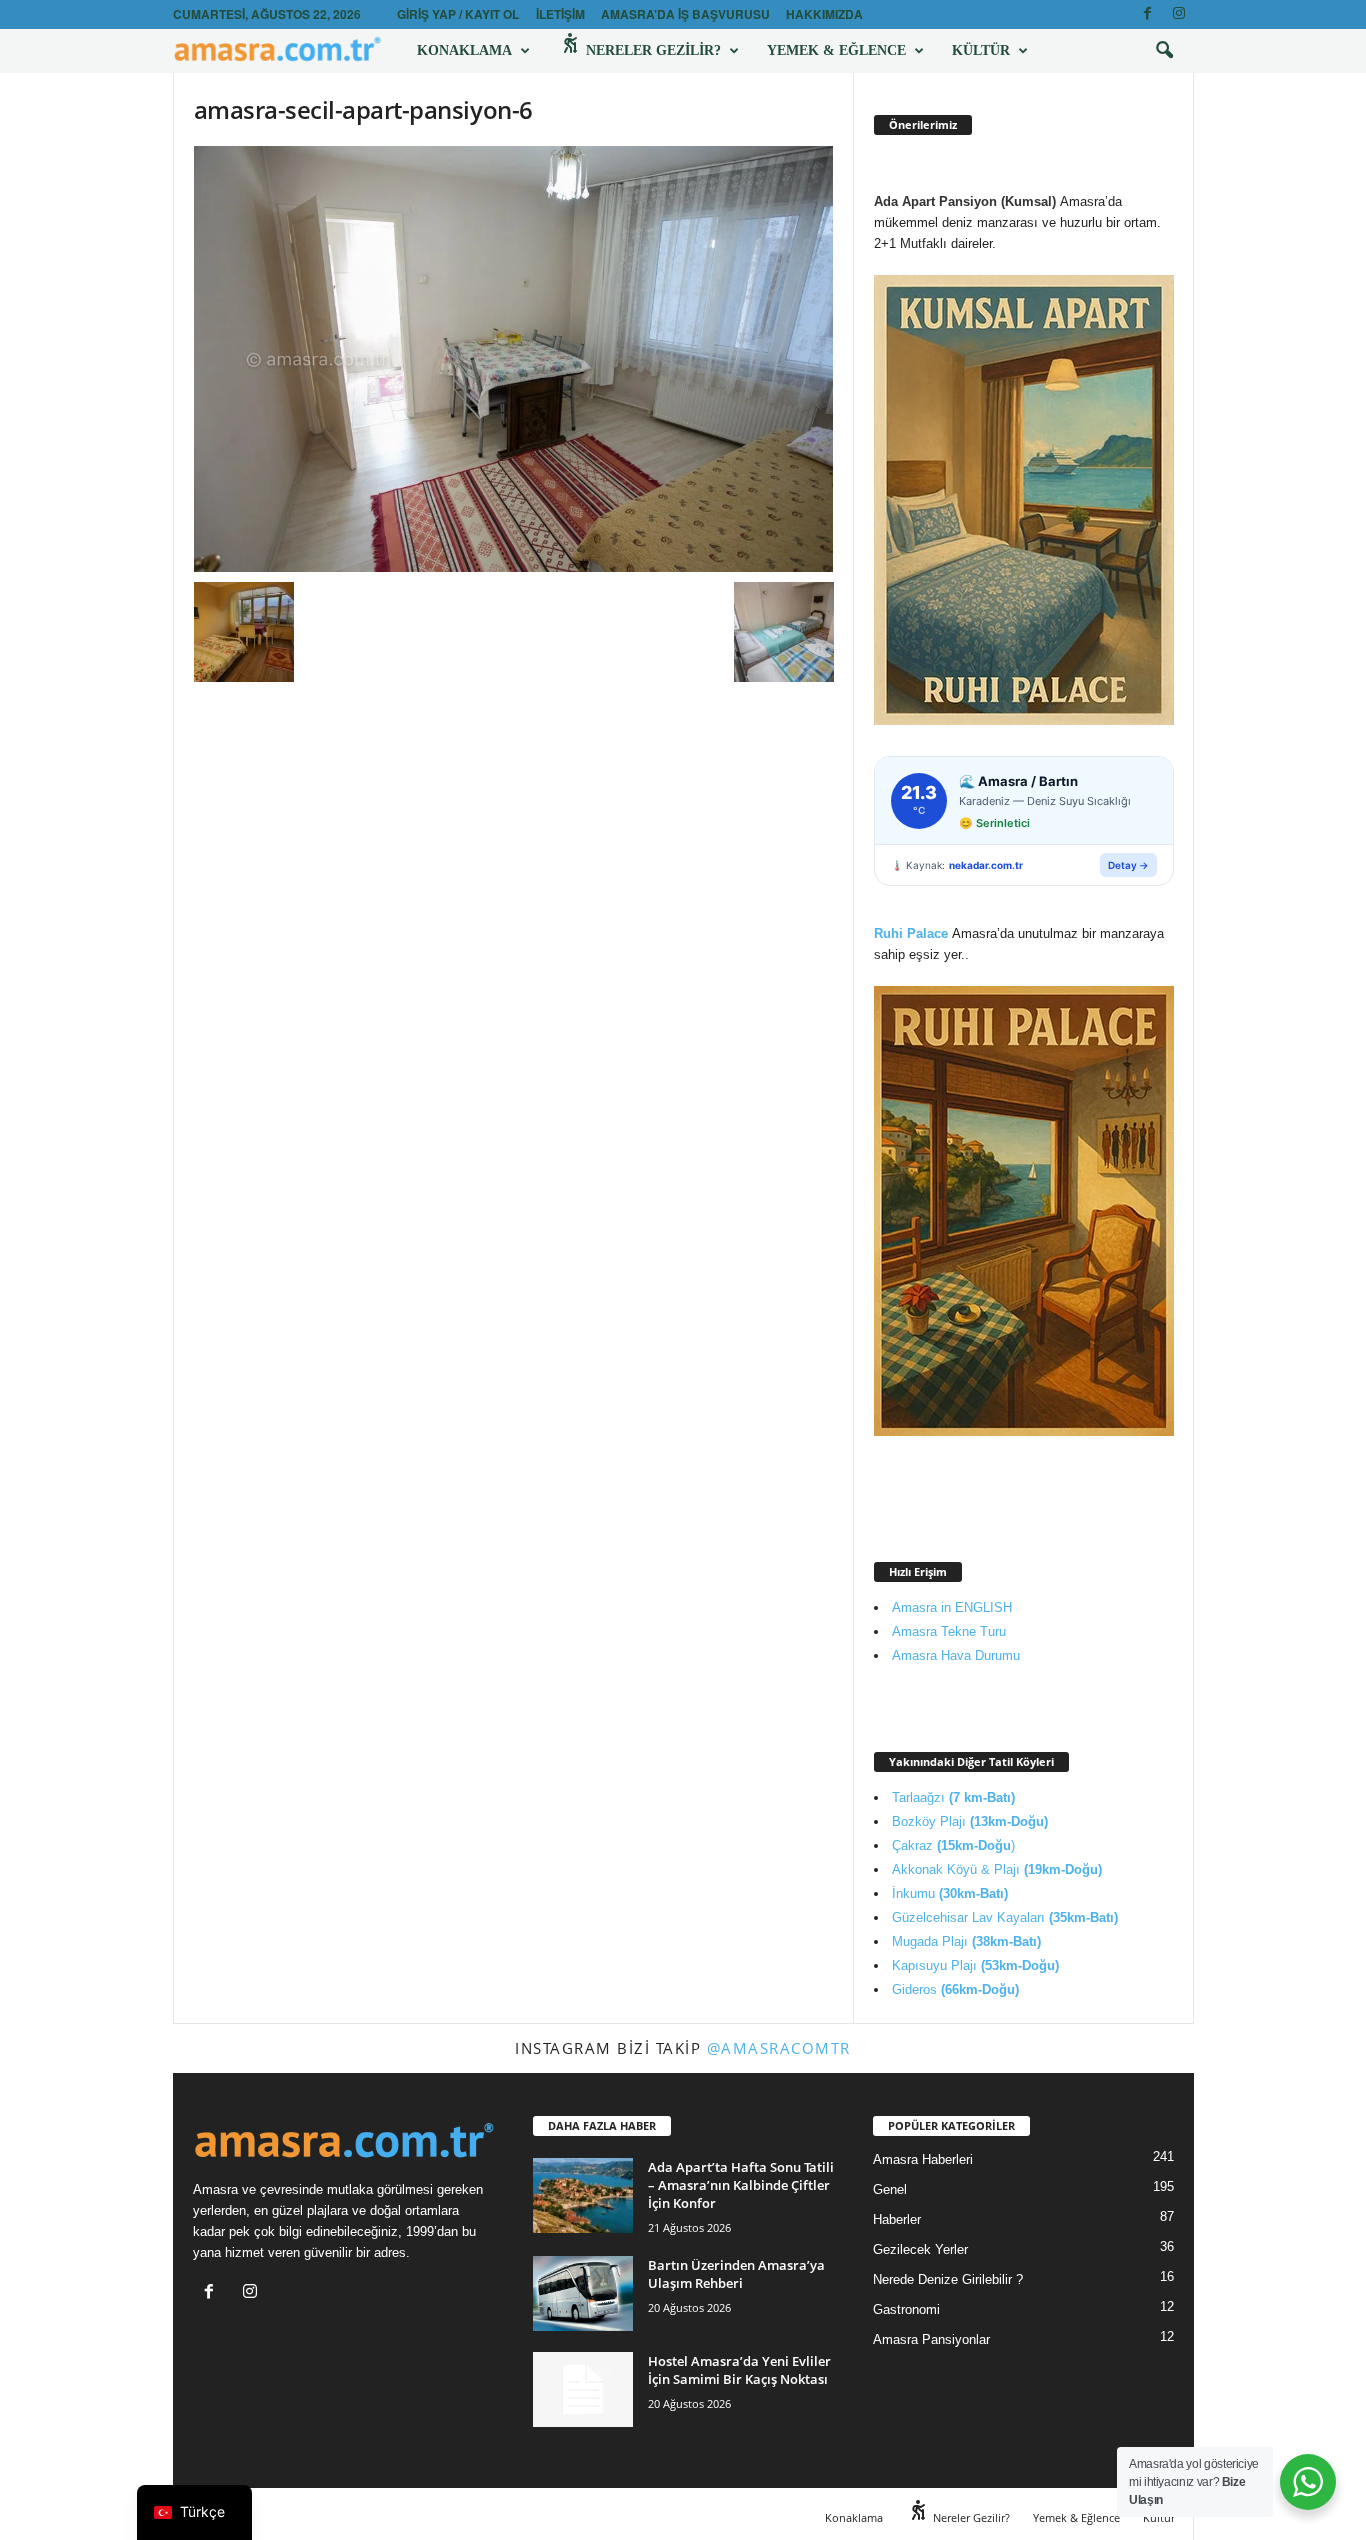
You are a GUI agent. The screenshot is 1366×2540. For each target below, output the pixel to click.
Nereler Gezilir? (651, 50)
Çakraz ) (953, 1845)
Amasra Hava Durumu (956, 1655)
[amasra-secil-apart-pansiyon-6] (514, 359)
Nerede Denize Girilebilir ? (948, 2279)
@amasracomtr (779, 2048)
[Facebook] (1148, 14)
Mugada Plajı (966, 1941)
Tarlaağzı (953, 1797)
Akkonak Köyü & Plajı (997, 1869)
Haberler (897, 2219)
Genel (890, 2189)
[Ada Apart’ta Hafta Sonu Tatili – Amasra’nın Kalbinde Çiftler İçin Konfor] (583, 2195)
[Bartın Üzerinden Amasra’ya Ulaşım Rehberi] (583, 2293)
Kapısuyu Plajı (975, 1965)
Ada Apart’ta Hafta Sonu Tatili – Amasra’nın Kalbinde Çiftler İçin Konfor (741, 2185)
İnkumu (950, 1893)
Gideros (955, 1989)
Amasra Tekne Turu (949, 1631)
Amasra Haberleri (923, 2159)
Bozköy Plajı (970, 1821)
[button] (1164, 51)
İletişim (560, 14)
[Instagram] (1179, 14)
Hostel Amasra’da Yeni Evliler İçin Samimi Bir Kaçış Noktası (739, 2370)
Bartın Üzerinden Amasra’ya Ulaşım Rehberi (736, 2274)
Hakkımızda (824, 14)
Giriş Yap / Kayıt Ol (458, 14)
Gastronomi (906, 2309)
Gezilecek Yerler (920, 2249)
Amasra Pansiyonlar (931, 2339)
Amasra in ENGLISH (952, 1607)
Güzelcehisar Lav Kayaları (1005, 1917)
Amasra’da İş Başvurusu (685, 14)
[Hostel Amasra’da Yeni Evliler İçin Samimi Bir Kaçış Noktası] (583, 2389)
